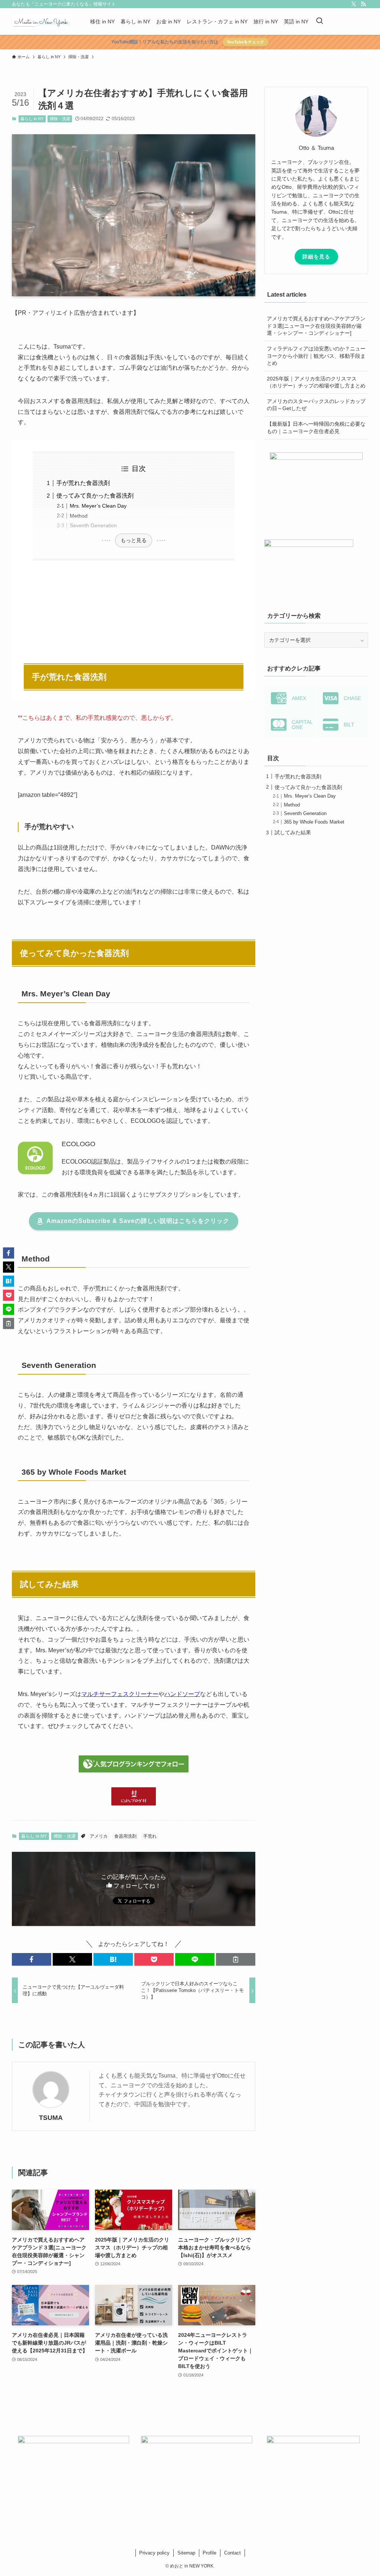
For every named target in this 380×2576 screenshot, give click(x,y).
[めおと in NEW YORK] (42, 22)
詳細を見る (316, 257)
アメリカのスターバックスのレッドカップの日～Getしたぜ (316, 405)
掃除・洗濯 (60, 119)
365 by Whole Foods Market (314, 822)
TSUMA (51, 2118)
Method (79, 516)
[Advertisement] (134, 608)
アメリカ (99, 1836)
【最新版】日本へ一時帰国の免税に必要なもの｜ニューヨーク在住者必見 (316, 428)
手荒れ (150, 1836)
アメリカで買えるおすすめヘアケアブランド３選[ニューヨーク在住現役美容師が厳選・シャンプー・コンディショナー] (316, 326)
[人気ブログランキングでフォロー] (134, 1770)
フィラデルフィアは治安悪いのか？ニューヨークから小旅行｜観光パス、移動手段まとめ (316, 356)
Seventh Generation (93, 525)
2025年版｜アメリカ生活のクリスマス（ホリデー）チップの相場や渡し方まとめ (316, 382)
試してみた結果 (293, 832)
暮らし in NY (32, 119)
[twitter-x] (354, 4)
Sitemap (186, 2553)
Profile (209, 2553)
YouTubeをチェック (245, 42)
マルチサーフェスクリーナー (120, 1694)
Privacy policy (154, 2553)
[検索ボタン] (320, 22)
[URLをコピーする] (236, 1959)
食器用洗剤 (125, 1836)
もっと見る (134, 540)
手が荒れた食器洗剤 (83, 483)
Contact (232, 2553)
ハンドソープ (182, 1694)
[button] (32, 1959)
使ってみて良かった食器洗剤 (95, 496)
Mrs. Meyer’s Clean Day (98, 506)
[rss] (363, 4)
